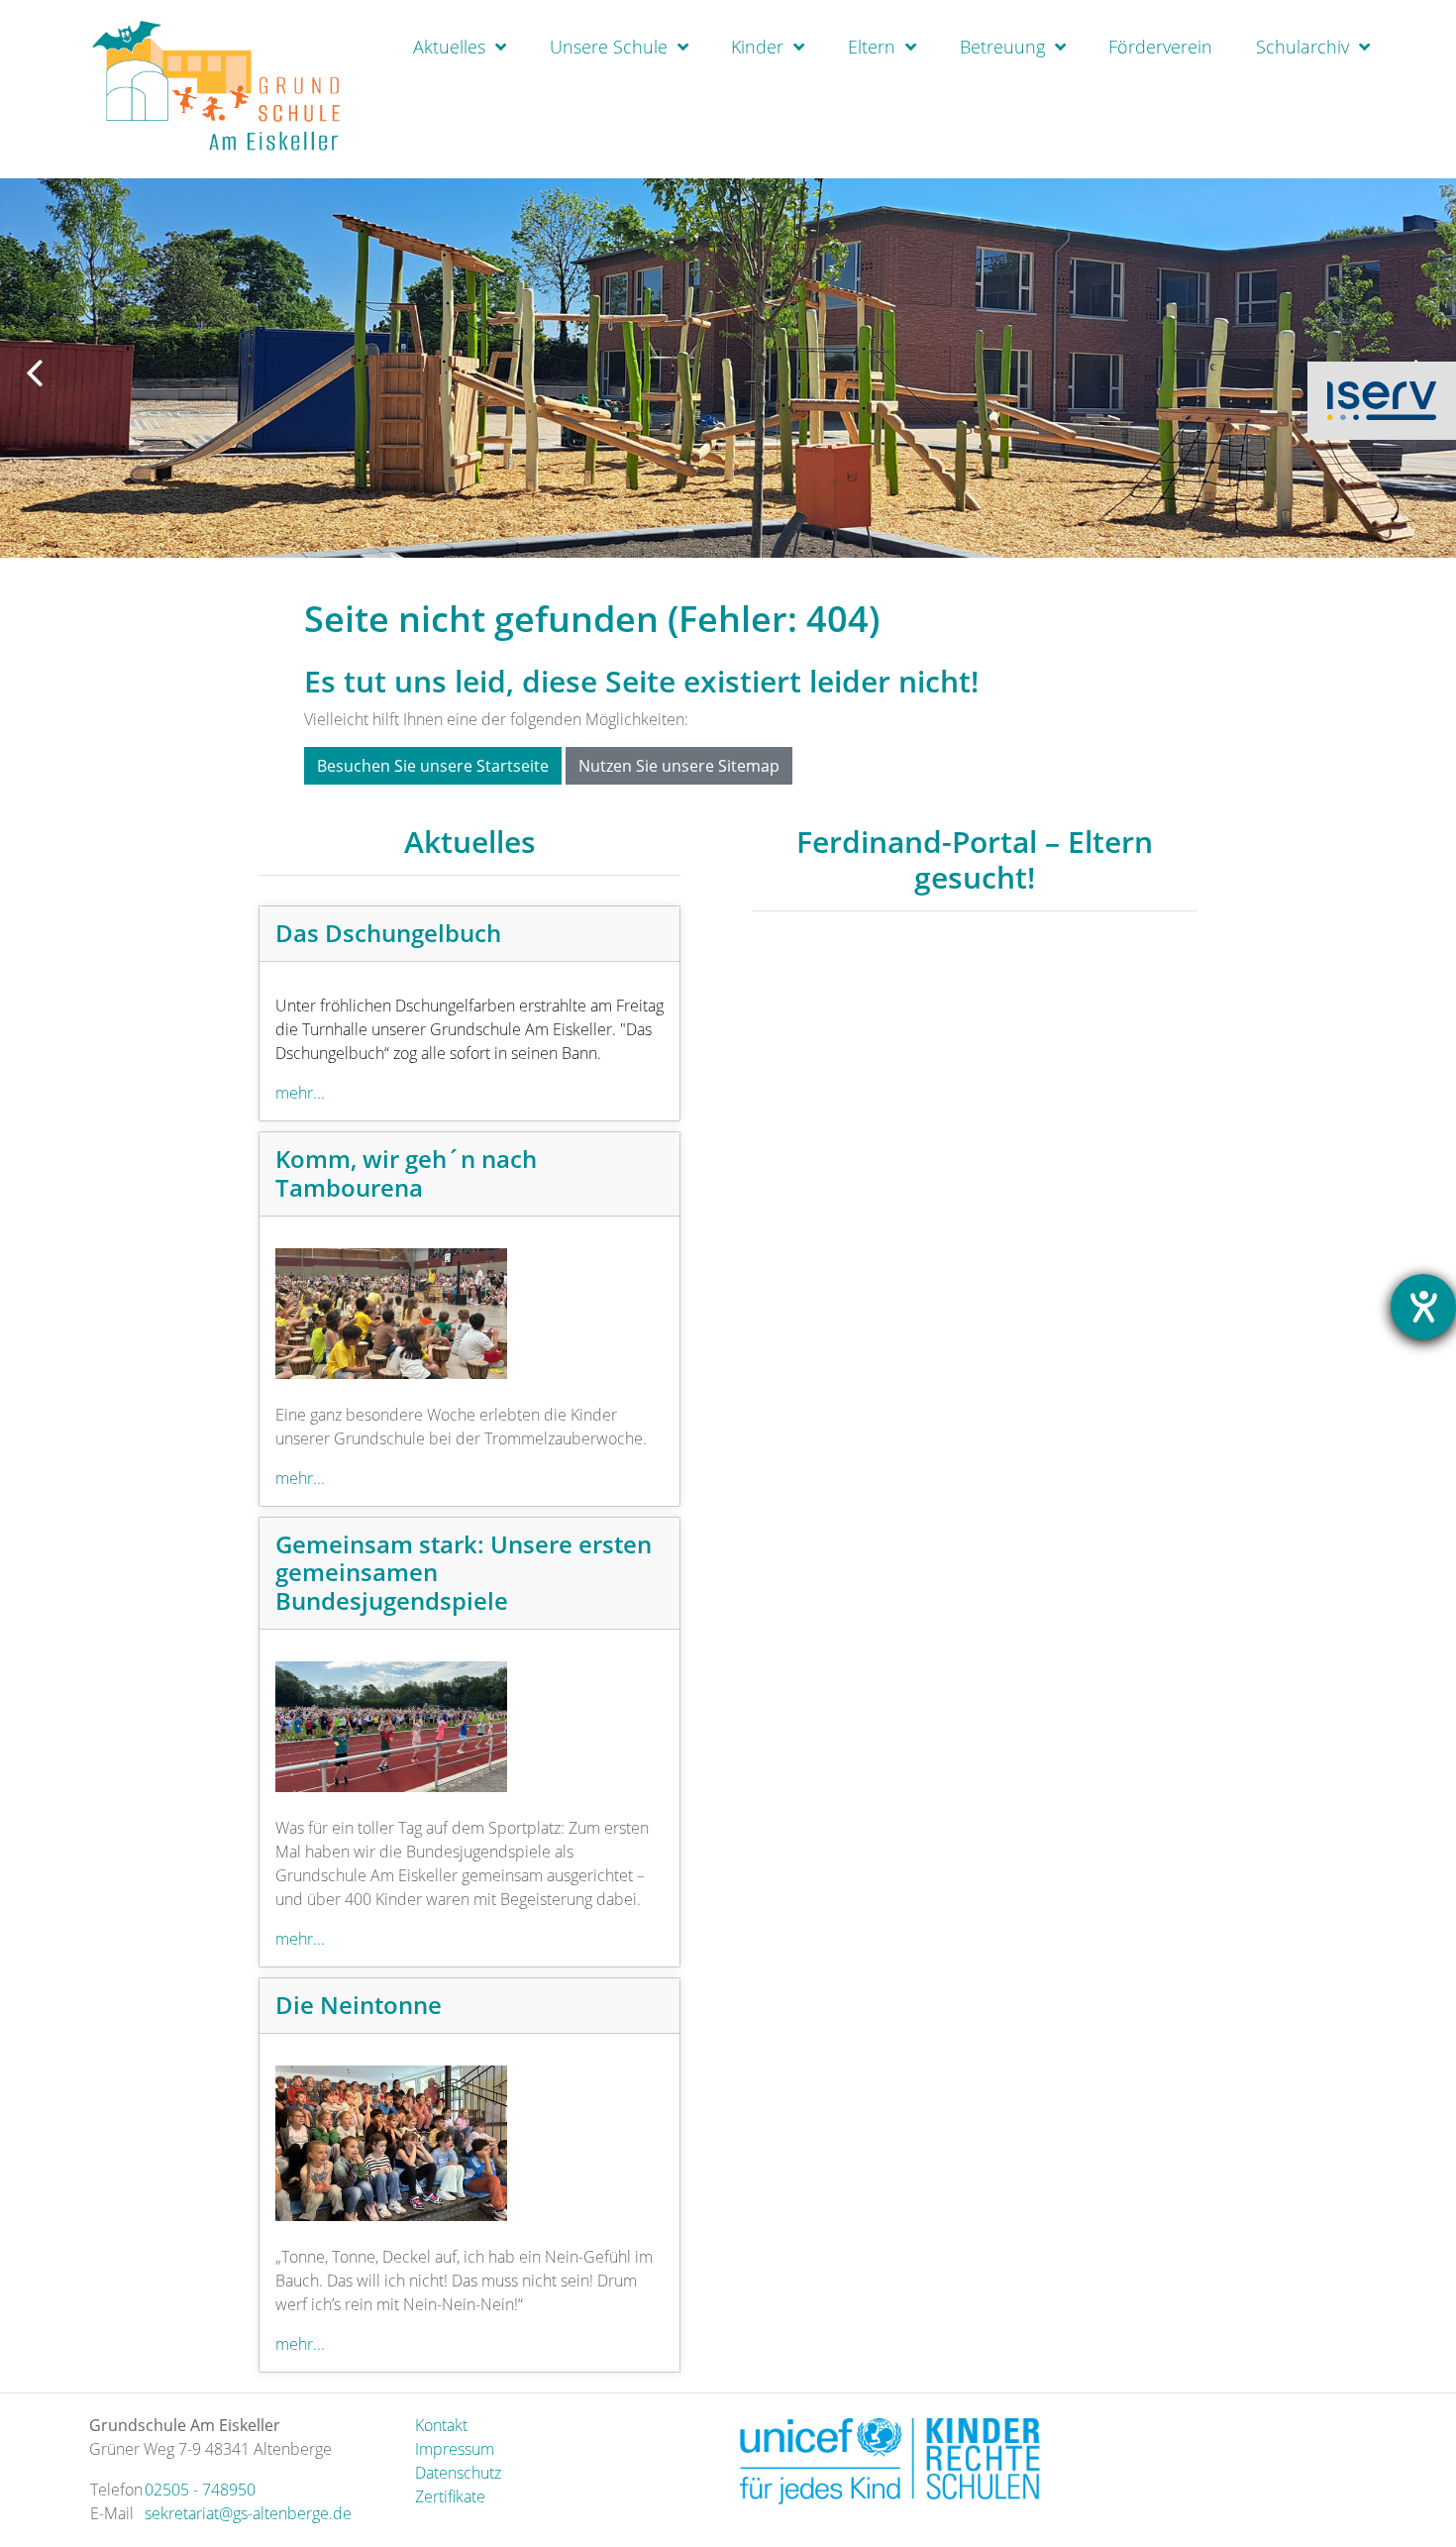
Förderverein (1160, 47)
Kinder (757, 47)
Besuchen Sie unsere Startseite (433, 766)
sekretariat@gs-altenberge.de (248, 2513)
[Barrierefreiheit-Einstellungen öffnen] (1423, 1307)
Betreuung (1002, 47)
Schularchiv (1302, 47)
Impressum (455, 2449)
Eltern (872, 47)
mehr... (300, 1093)
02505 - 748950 (200, 2490)
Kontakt (441, 2425)
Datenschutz (458, 2473)
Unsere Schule (609, 47)
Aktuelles (449, 47)
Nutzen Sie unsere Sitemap (679, 766)
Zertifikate (450, 2496)
